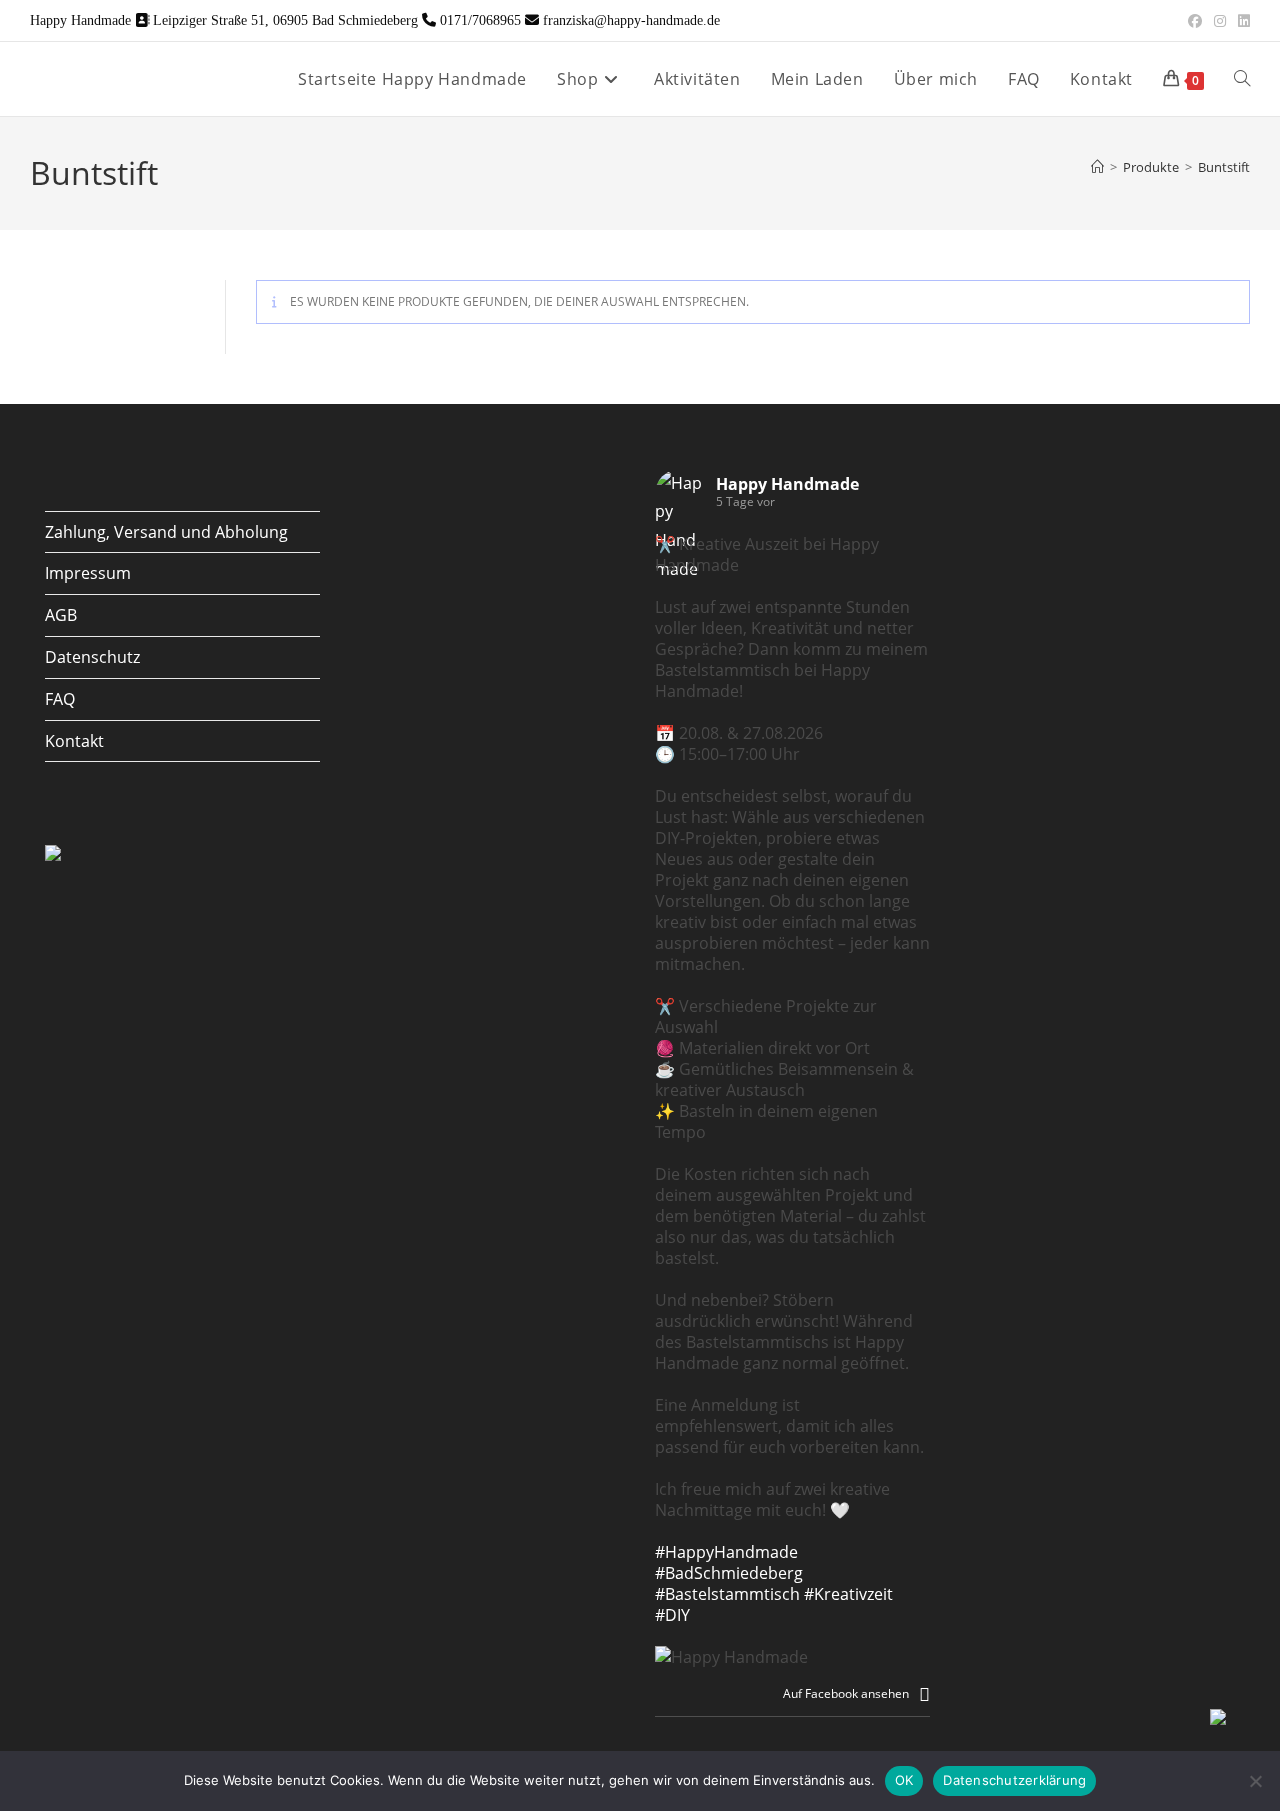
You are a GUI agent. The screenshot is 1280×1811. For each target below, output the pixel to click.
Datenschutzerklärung (1014, 1780)
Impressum (88, 573)
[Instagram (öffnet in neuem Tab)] (1220, 21)
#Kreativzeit (848, 1594)
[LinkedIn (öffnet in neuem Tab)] (1241, 21)
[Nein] (1255, 1781)
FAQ (60, 699)
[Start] (1097, 167)
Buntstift (1224, 167)
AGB (61, 615)
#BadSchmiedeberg (729, 1573)
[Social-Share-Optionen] (924, 1693)
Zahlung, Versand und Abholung (166, 532)
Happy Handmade (787, 484)
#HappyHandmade (726, 1552)
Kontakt (74, 741)
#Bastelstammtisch (727, 1594)
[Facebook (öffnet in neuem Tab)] (1195, 21)
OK (904, 1780)
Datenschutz (92, 657)
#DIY (672, 1615)
